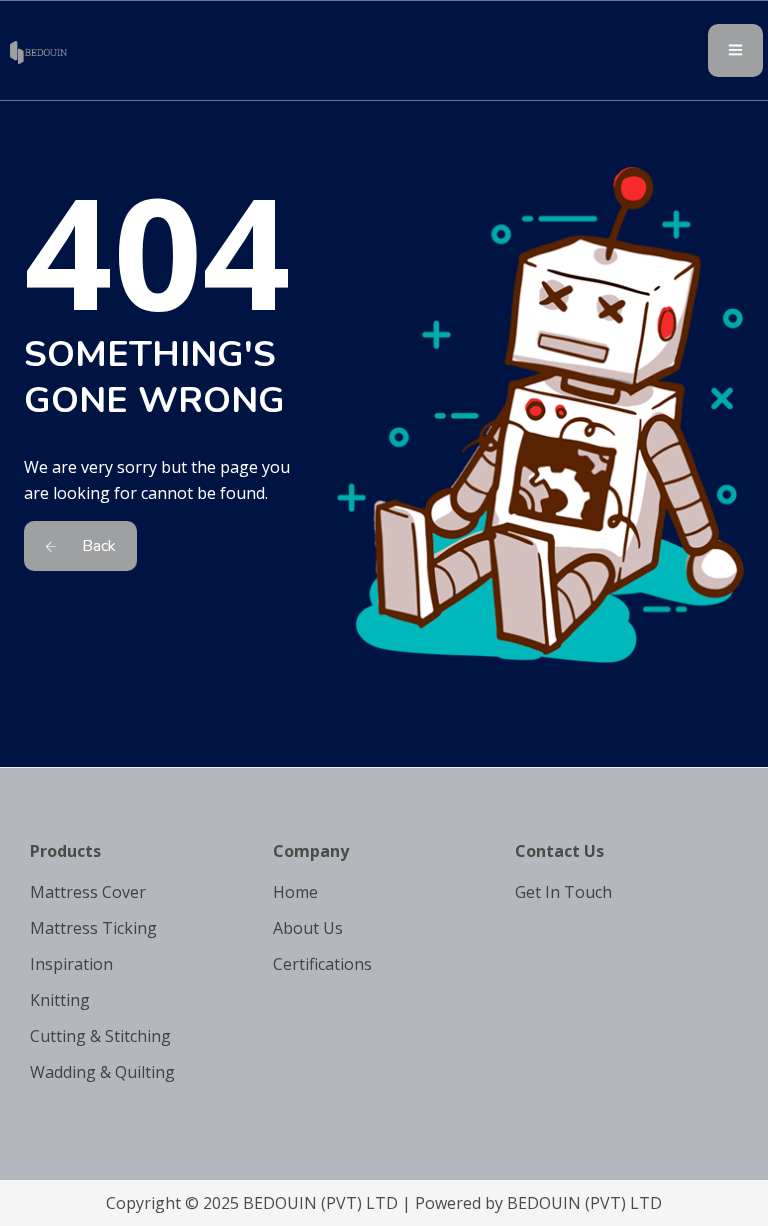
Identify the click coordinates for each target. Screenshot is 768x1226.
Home (295, 892)
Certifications (322, 964)
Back (97, 546)
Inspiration (71, 964)
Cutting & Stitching (100, 1036)
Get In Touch (563, 892)
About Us (308, 928)
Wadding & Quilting (102, 1072)
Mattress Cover (88, 892)
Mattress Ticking (93, 928)
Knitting (60, 1000)
